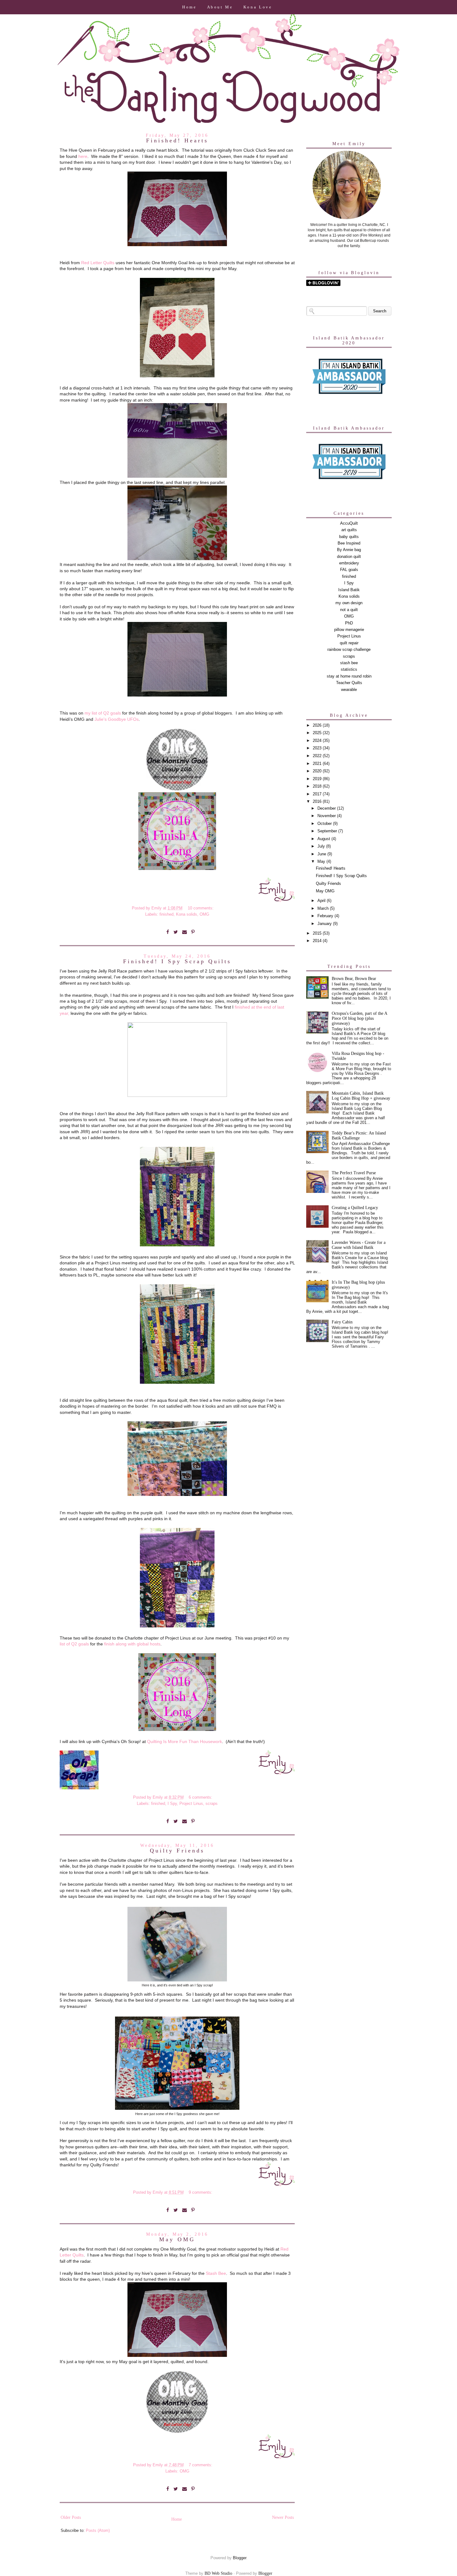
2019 (318, 779)
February (326, 916)
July (322, 846)
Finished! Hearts (177, 140)
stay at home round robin (349, 676)
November (327, 816)
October (325, 824)
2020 (318, 771)
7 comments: (201, 2465)
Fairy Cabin (342, 1322)
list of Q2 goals (74, 1644)
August (324, 839)
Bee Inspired (349, 543)
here (83, 156)
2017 (318, 794)
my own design (349, 603)
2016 (318, 802)
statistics (349, 669)
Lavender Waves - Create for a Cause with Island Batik (359, 1245)
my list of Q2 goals (103, 713)
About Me (220, 7)
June (322, 854)
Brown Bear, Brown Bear (354, 979)
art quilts (349, 530)
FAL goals (349, 570)
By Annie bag (349, 550)
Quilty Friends (177, 1851)
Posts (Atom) (98, 2531)
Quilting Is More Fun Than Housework (185, 1741)
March (324, 908)
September (328, 831)
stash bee (349, 663)
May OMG (177, 2239)
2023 (318, 748)
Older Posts (71, 2517)
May (322, 862)
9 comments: (201, 2192)
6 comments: (201, 1797)
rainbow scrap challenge (349, 650)
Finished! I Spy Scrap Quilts (177, 961)
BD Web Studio (218, 2573)
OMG (204, 914)
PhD (349, 623)
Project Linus (191, 1804)
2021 (318, 764)
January (325, 924)
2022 (318, 756)
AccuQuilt (349, 523)
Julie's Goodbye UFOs (117, 719)
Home (189, 7)
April (322, 901)
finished (166, 914)
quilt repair (349, 643)
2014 (318, 941)
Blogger (240, 2558)
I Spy (172, 1804)
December (327, 808)
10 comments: (201, 908)
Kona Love (258, 7)
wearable (349, 690)
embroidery (349, 563)
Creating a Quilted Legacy (355, 1208)
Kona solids (187, 914)
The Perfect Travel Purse (354, 1173)
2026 (318, 725)
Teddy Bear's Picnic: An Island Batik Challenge (359, 1136)
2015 (318, 933)
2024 (318, 741)
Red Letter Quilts (98, 263)
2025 (318, 733)
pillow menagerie (349, 630)
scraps (212, 1804)
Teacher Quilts (349, 683)
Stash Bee (216, 2273)
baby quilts (349, 537)
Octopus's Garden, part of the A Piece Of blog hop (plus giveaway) (359, 1018)
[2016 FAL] (177, 868)
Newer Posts (283, 2517)
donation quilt (349, 557)
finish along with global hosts (132, 1644)
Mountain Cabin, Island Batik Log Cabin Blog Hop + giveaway (361, 1096)
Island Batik (349, 590)
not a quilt (349, 610)
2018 (318, 786)
